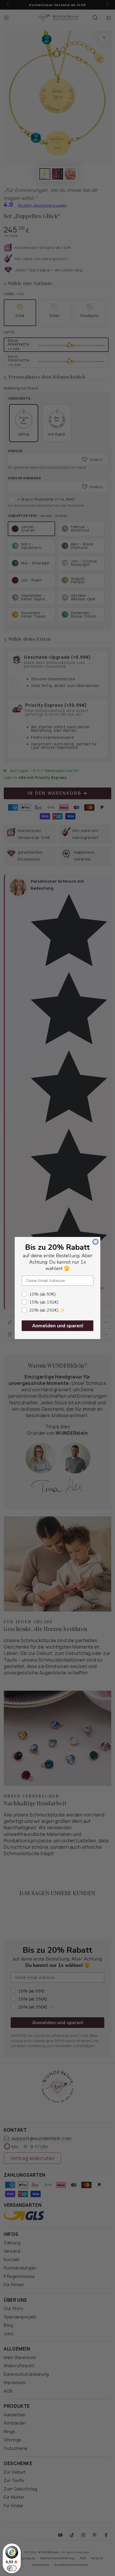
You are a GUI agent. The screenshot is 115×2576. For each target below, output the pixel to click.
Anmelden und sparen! (58, 1326)
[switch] (12, 2568)
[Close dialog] (95, 1242)
